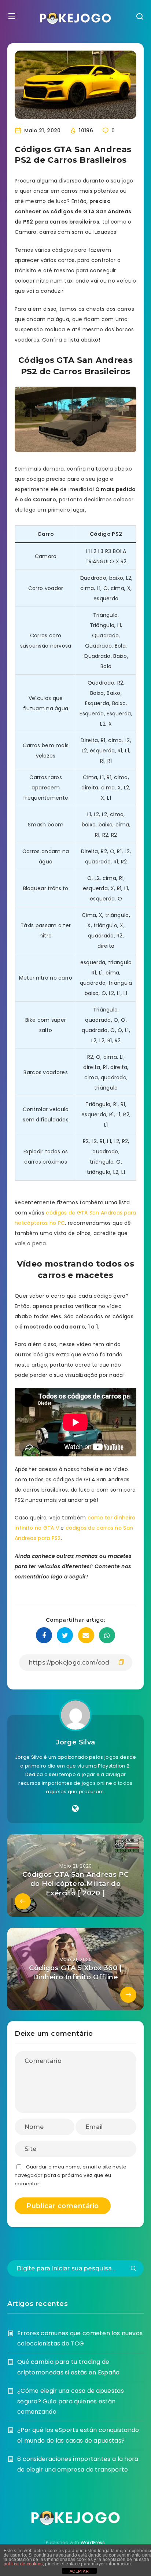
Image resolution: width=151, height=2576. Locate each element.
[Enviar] (133, 2269)
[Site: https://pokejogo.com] (75, 1809)
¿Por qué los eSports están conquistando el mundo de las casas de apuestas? (78, 2435)
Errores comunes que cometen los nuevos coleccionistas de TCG (80, 2339)
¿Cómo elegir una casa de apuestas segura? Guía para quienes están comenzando (71, 2401)
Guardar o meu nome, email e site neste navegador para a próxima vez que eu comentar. (71, 2175)
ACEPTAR (79, 2571)
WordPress (93, 2542)
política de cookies (23, 2564)
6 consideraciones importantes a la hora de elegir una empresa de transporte (78, 2464)
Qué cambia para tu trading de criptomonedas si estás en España (69, 2367)
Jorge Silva (75, 1742)
